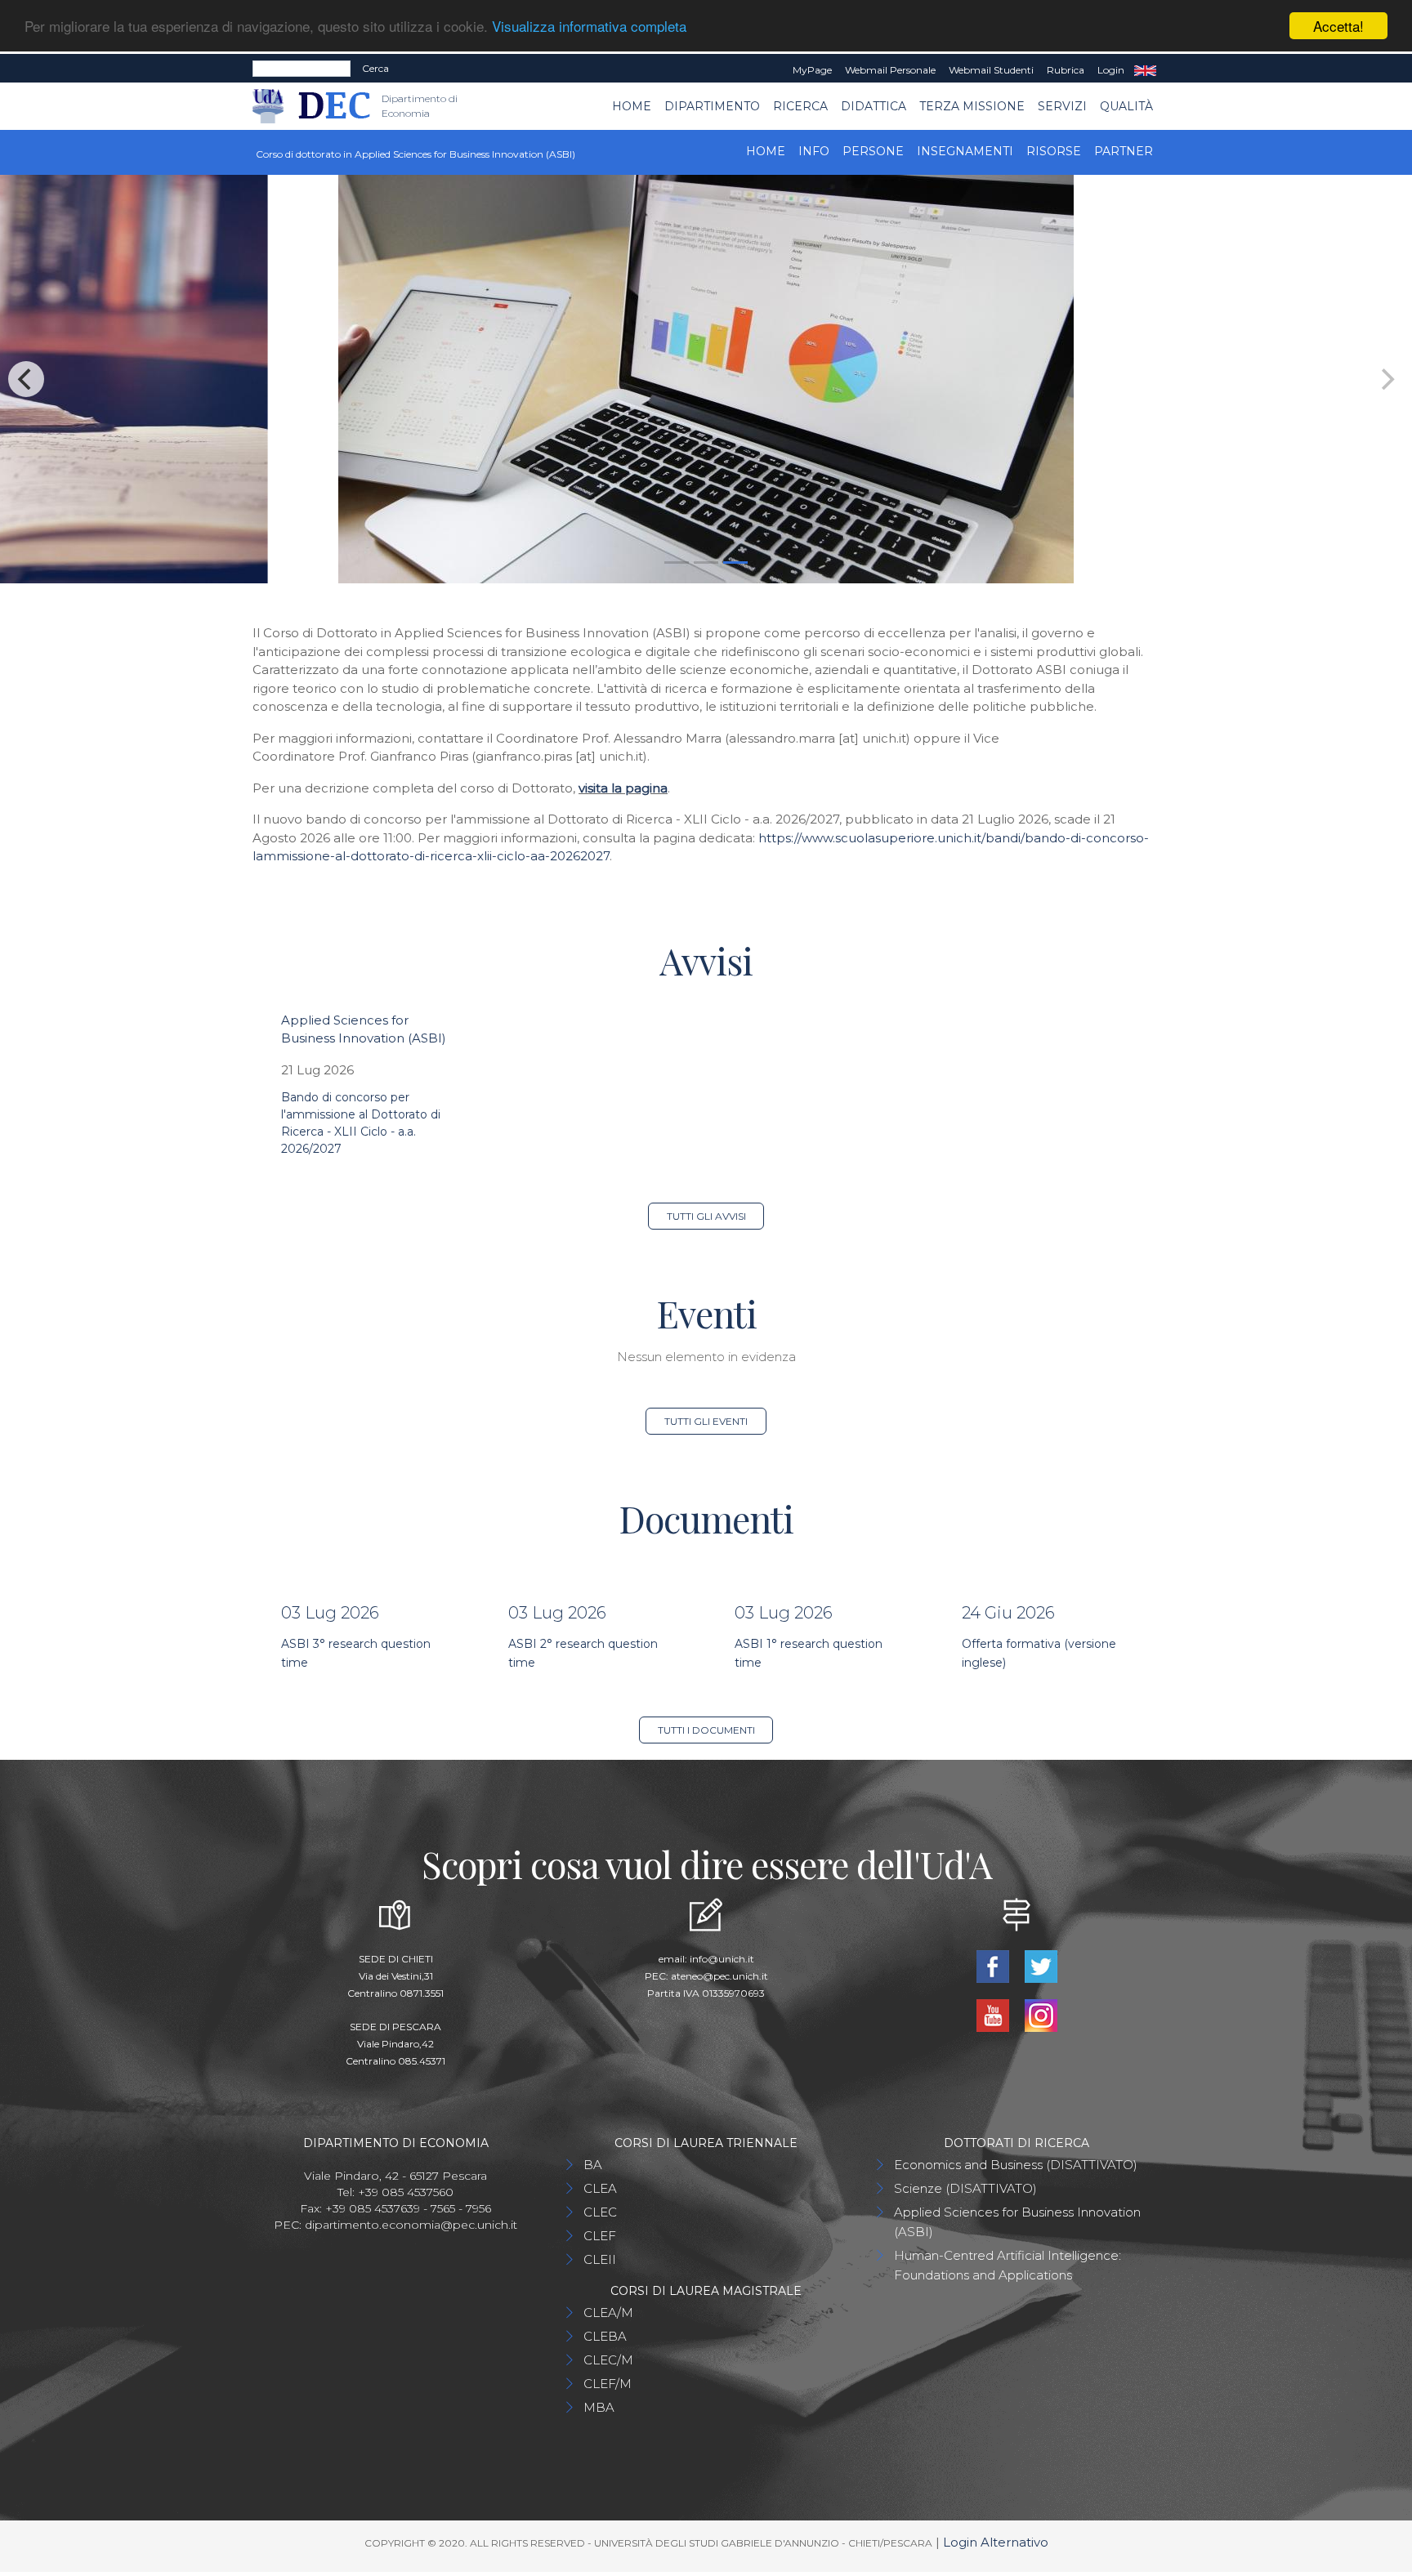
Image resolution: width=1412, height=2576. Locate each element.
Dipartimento (712, 106)
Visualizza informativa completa (589, 27)
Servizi (1062, 106)
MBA (599, 2407)
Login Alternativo (996, 2542)
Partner (1124, 151)
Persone (873, 151)
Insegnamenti (965, 151)
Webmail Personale (890, 70)
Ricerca (800, 106)
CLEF (600, 2236)
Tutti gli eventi (706, 1421)
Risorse (1054, 151)
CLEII (600, 2259)
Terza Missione (972, 106)
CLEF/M (608, 2384)
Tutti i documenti (706, 1730)
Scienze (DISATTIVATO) (965, 2188)
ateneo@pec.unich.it (719, 1976)
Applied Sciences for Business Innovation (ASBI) (1017, 2222)
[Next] (1386, 379)
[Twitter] (1041, 1965)
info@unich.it (722, 1959)
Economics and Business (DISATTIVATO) (1016, 2165)
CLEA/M (608, 2313)
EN (1145, 70)
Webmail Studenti (991, 70)
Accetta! (1338, 26)
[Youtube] (994, 2014)
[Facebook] (994, 1965)
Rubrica (1066, 70)
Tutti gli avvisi (706, 1216)
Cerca (375, 68)
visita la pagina (623, 788)
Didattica (874, 106)
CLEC (600, 2212)
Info (814, 151)
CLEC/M (608, 2360)
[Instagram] (1041, 2014)
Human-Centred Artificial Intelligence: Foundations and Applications (1008, 2265)
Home (632, 106)
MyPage (812, 70)
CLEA (600, 2188)
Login (1111, 70)
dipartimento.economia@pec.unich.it (411, 2225)
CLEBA (605, 2336)
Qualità (1126, 106)
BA (593, 2165)
